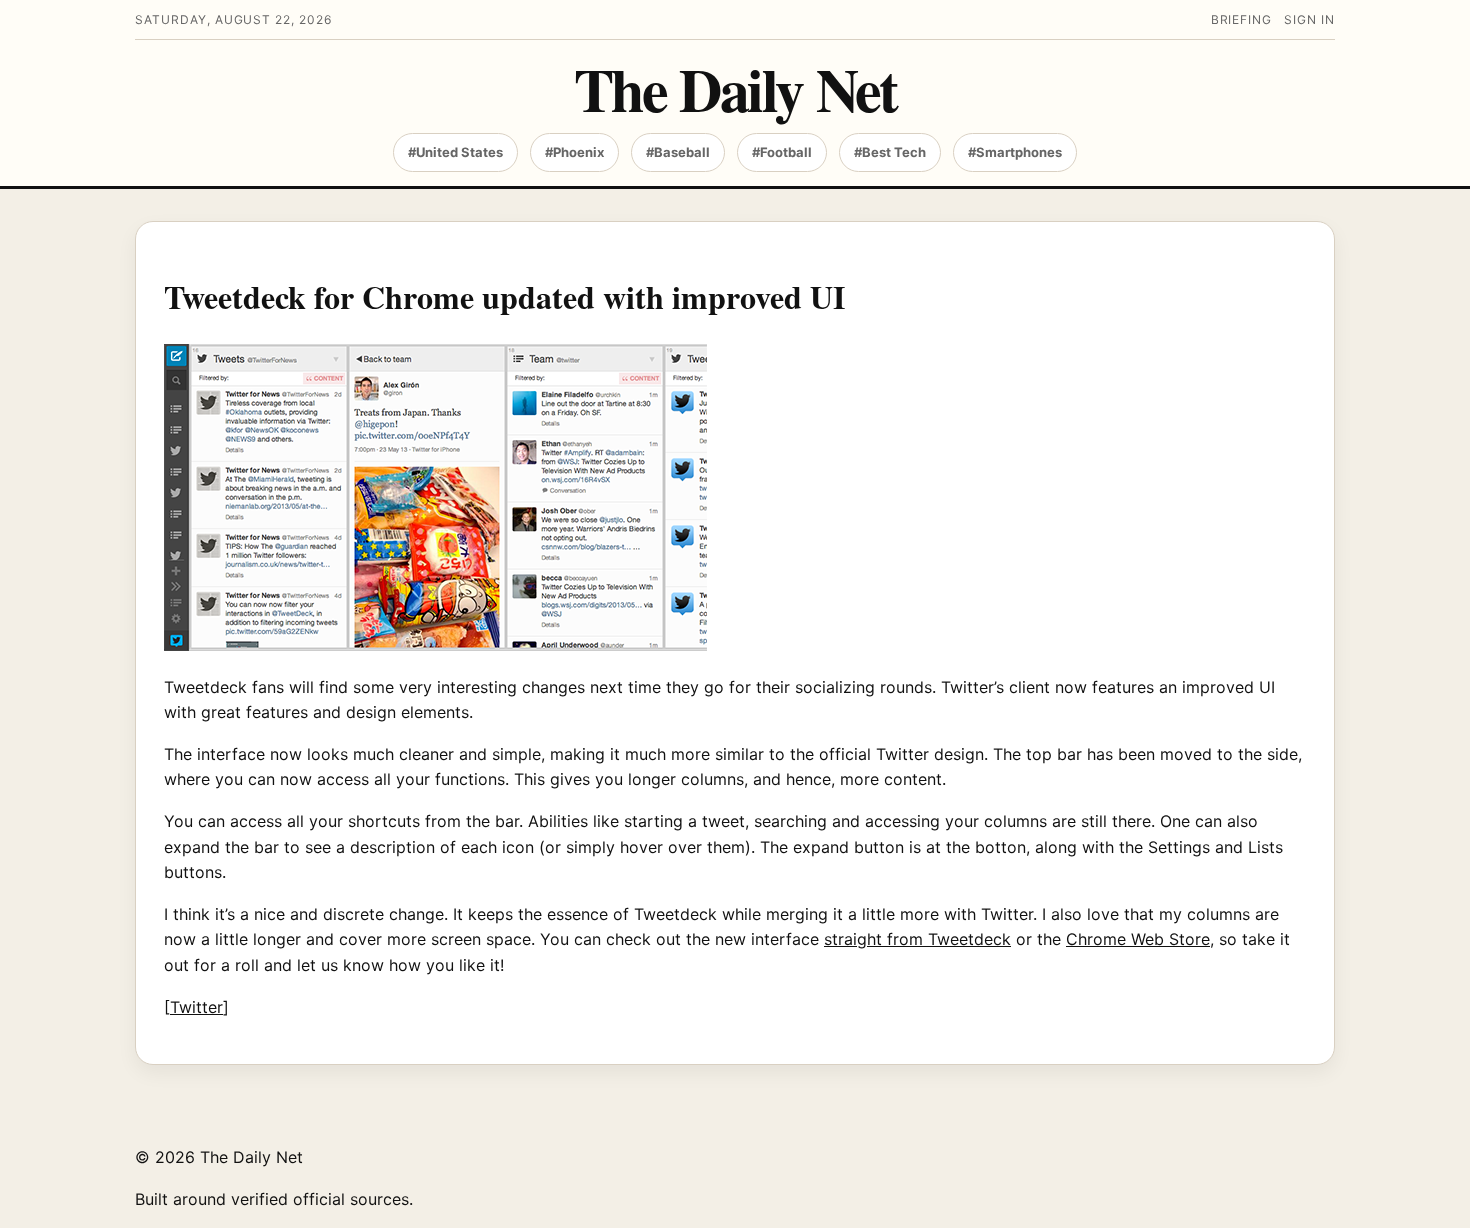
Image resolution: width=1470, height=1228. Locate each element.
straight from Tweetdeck (917, 939)
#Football (782, 152)
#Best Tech (890, 152)
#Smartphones (1015, 152)
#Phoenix (574, 152)
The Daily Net (735, 88)
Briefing (1242, 19)
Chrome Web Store (1138, 939)
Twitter (196, 1007)
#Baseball (678, 152)
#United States (455, 152)
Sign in (1309, 19)
